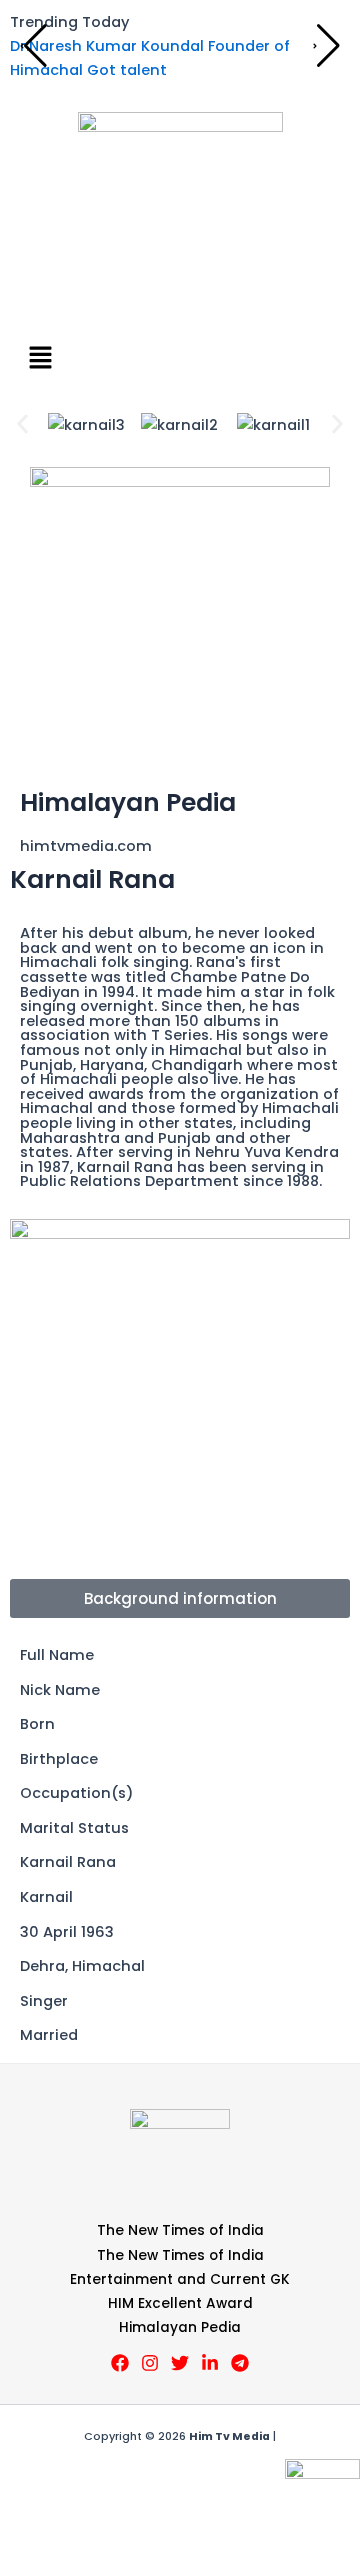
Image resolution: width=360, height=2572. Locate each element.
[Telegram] (240, 2363)
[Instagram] (150, 2363)
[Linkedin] (210, 2363)
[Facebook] (120, 2363)
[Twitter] (180, 2363)
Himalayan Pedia (180, 2327)
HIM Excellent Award (180, 2303)
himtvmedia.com (86, 846)
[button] (180, 359)
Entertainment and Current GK (180, 2279)
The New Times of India (180, 2230)
